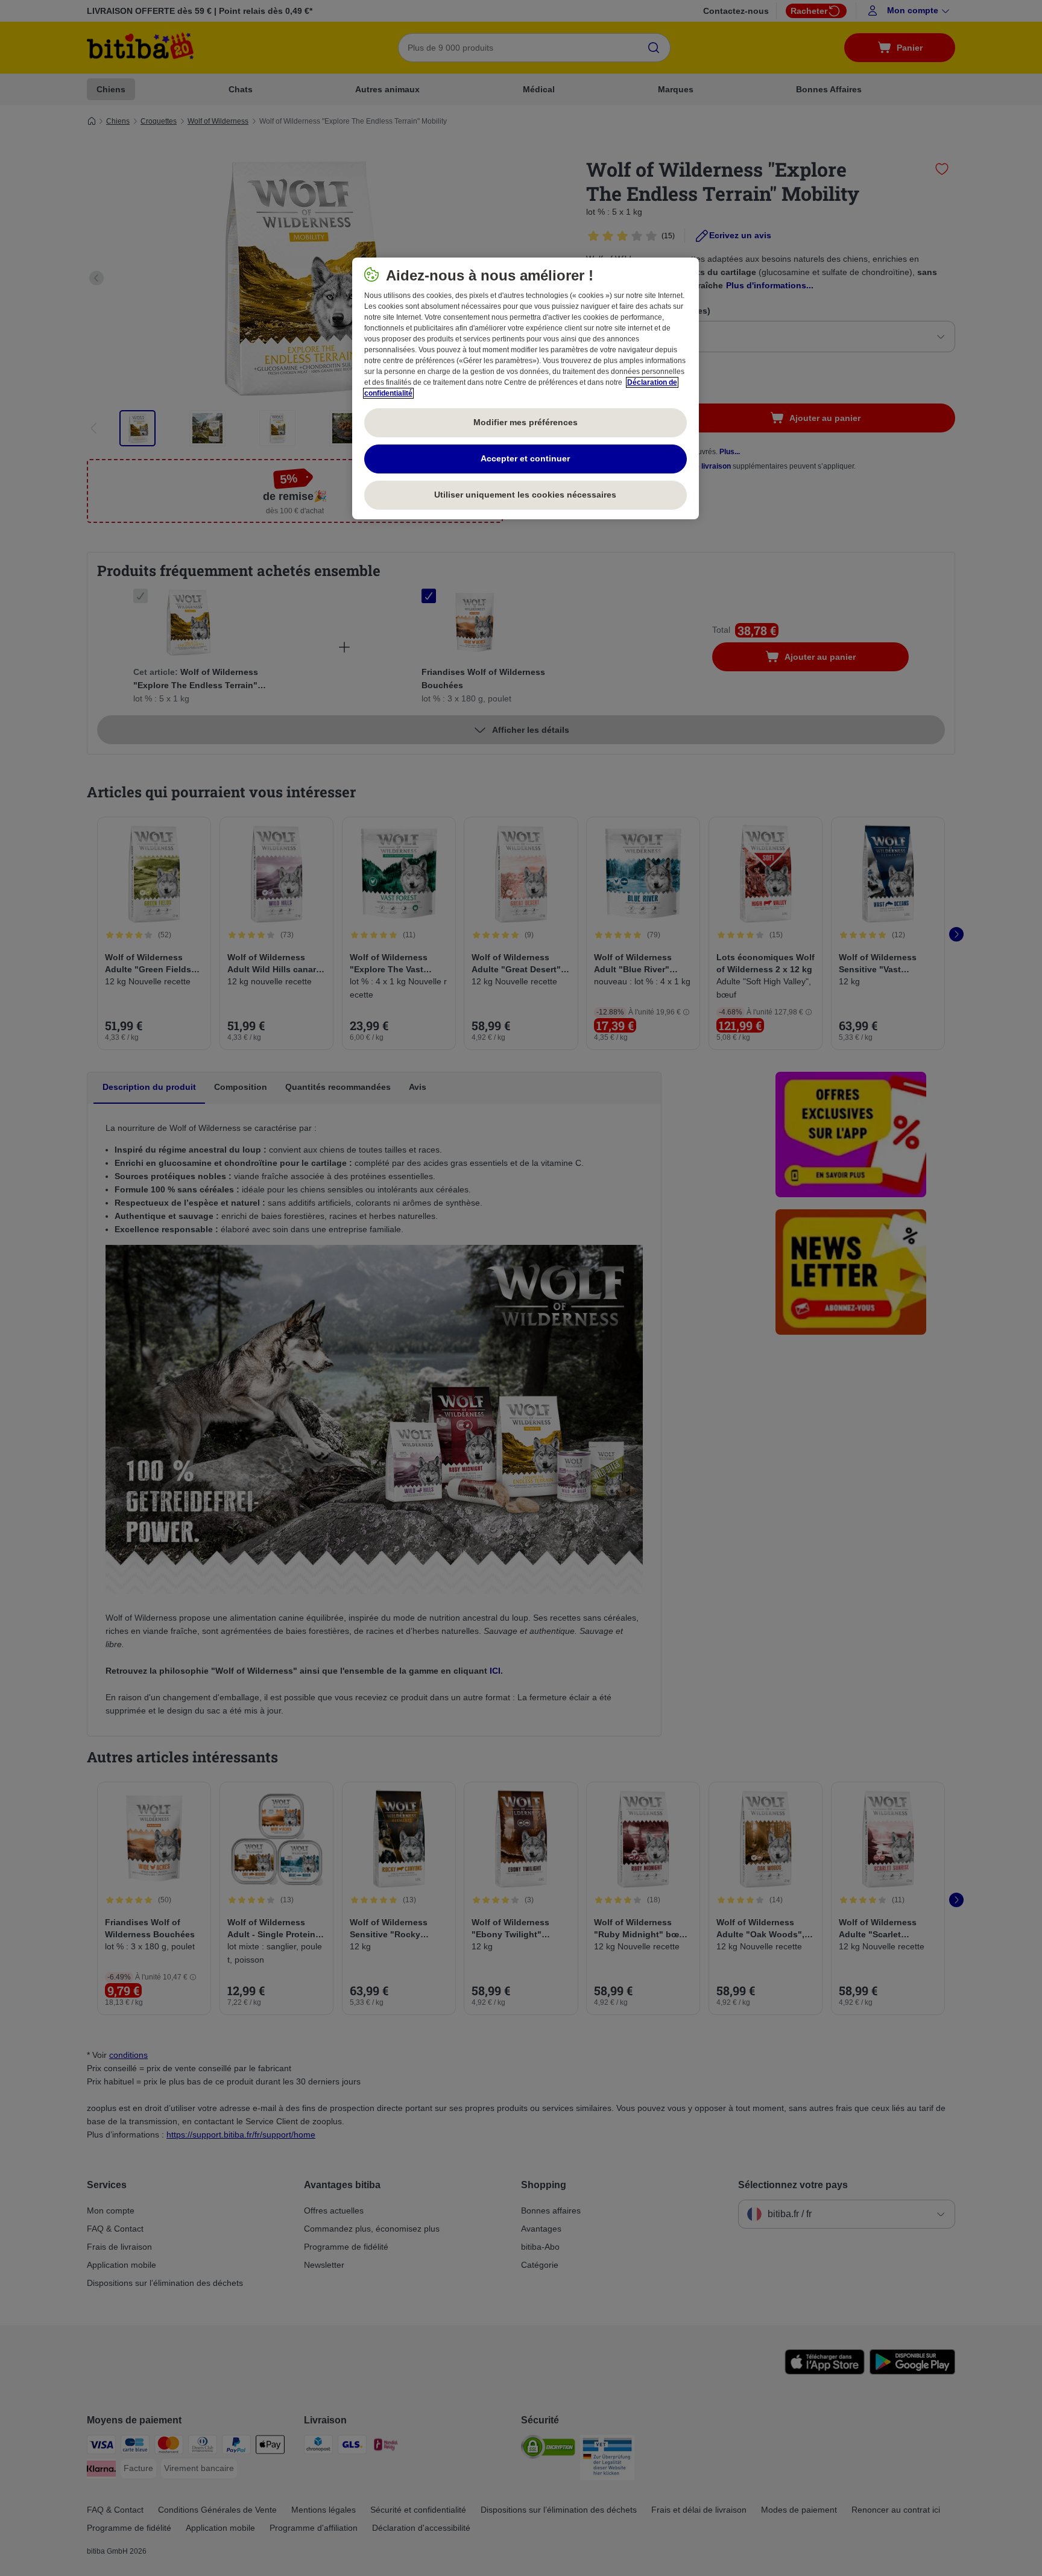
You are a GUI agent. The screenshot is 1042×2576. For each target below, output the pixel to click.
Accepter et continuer (525, 458)
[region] (526, 388)
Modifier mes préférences (526, 422)
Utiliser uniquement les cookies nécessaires (525, 495)
